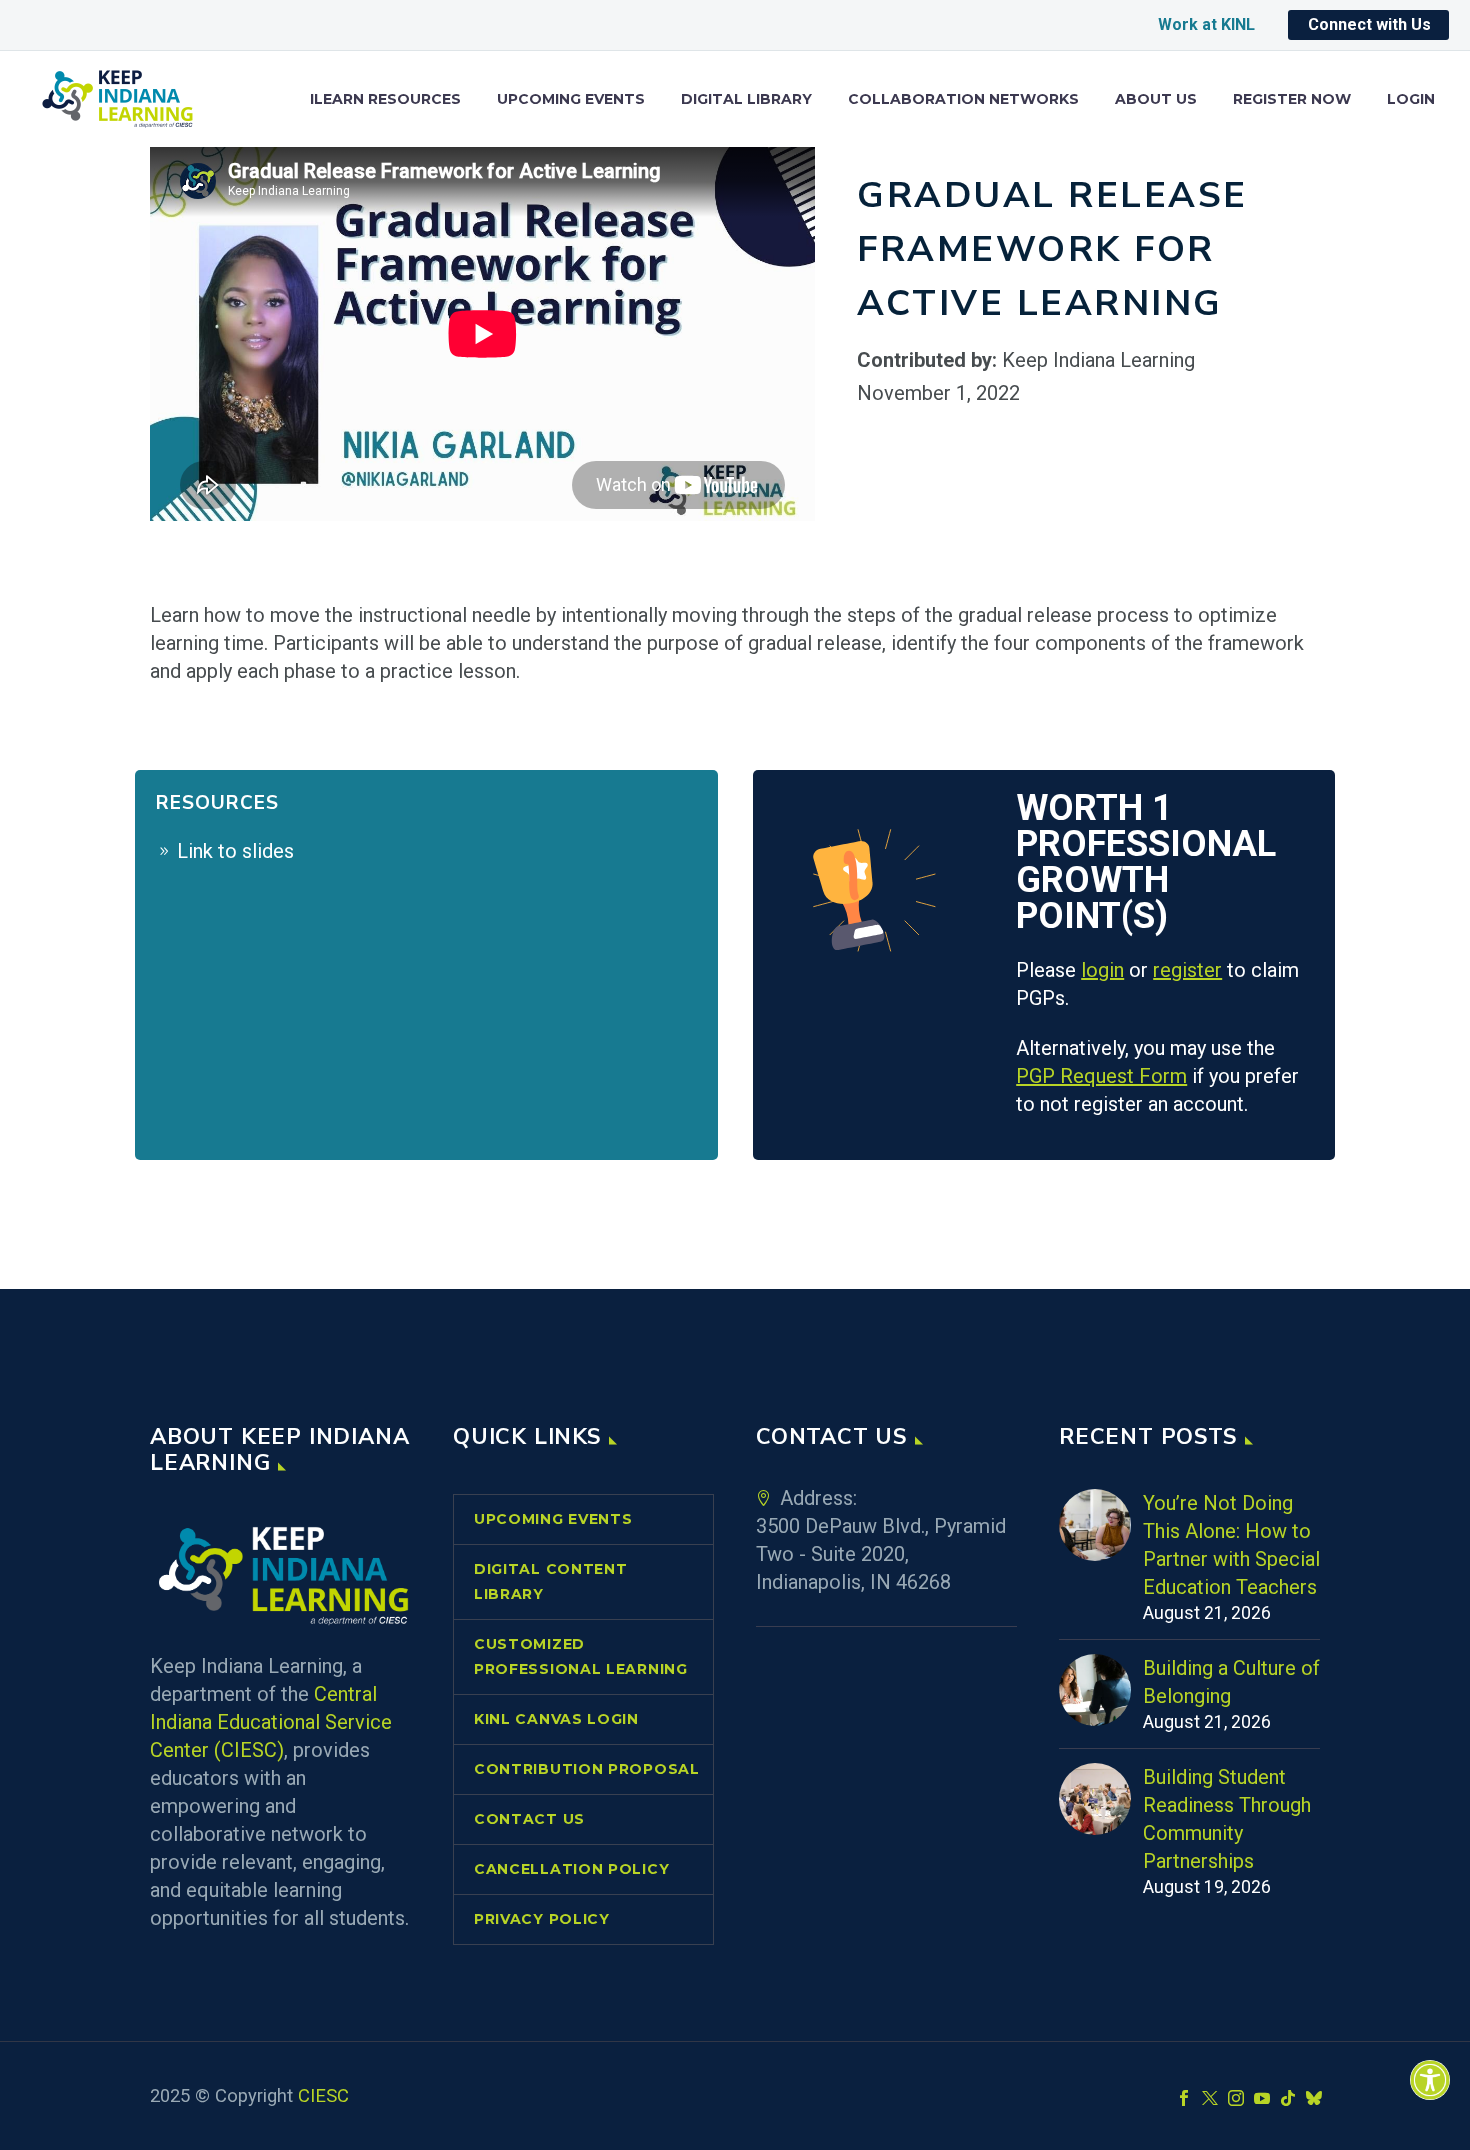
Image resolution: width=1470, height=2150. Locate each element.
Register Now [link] (1292, 99)
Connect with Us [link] (1369, 24)
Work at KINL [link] (1206, 24)
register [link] (1187, 970)
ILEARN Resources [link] (385, 99)
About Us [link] (1156, 99)
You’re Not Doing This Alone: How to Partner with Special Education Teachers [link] (1231, 1545)
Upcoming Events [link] (571, 99)
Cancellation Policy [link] (571, 1869)
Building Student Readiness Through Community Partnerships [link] (1227, 1819)
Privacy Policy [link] (542, 1919)
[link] (1430, 2080)
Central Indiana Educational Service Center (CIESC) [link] (271, 1722)
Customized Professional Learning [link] (581, 1656)
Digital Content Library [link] (551, 1581)
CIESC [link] (323, 2096)
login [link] (1102, 970)
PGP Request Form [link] (1101, 1076)
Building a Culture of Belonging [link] (1231, 1682)
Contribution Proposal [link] (587, 1769)
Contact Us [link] (529, 1819)
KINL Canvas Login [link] (556, 1719)
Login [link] (1411, 99)
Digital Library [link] (746, 99)
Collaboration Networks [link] (963, 99)
